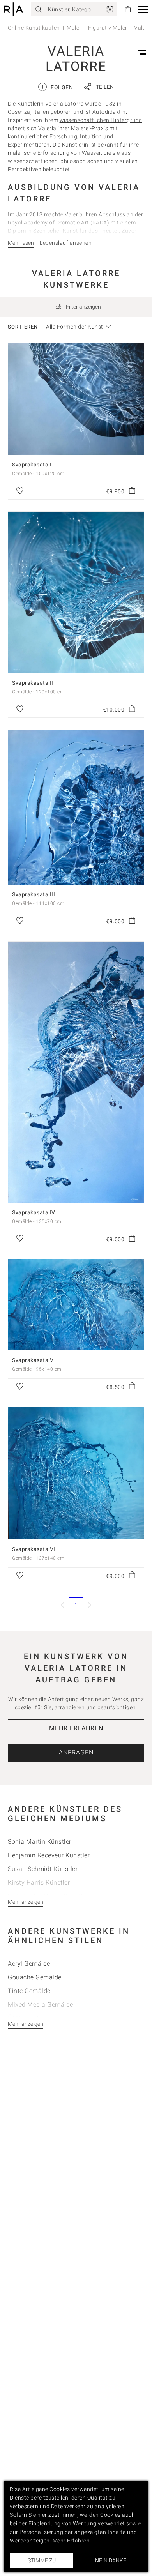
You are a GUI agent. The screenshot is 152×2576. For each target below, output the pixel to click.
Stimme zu (42, 2560)
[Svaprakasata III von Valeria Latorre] (76, 807)
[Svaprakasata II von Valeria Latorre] (76, 592)
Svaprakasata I (32, 465)
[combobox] (75, 327)
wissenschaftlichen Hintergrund (101, 120)
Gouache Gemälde (35, 1977)
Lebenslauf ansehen (66, 243)
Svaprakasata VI (34, 1549)
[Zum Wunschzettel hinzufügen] (20, 491)
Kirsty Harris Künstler (39, 1883)
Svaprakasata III (34, 894)
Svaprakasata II (33, 683)
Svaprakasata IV (34, 1212)
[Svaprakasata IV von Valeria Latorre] (76, 1072)
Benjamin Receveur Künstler (49, 1855)
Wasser (91, 153)
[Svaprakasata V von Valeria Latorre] (76, 1305)
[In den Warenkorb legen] (132, 491)
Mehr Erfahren (76, 1728)
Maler (74, 28)
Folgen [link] (57, 87)
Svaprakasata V (33, 1360)
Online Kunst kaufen (34, 28)
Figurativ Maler (108, 28)
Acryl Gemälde (29, 1964)
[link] (110, 9)
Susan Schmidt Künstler (43, 1869)
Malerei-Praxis (89, 128)
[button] (143, 10)
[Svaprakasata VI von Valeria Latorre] (76, 1473)
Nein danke (111, 2560)
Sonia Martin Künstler (40, 1842)
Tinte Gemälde (29, 1991)
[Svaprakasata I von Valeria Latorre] (76, 399)
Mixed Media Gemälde (41, 2004)
